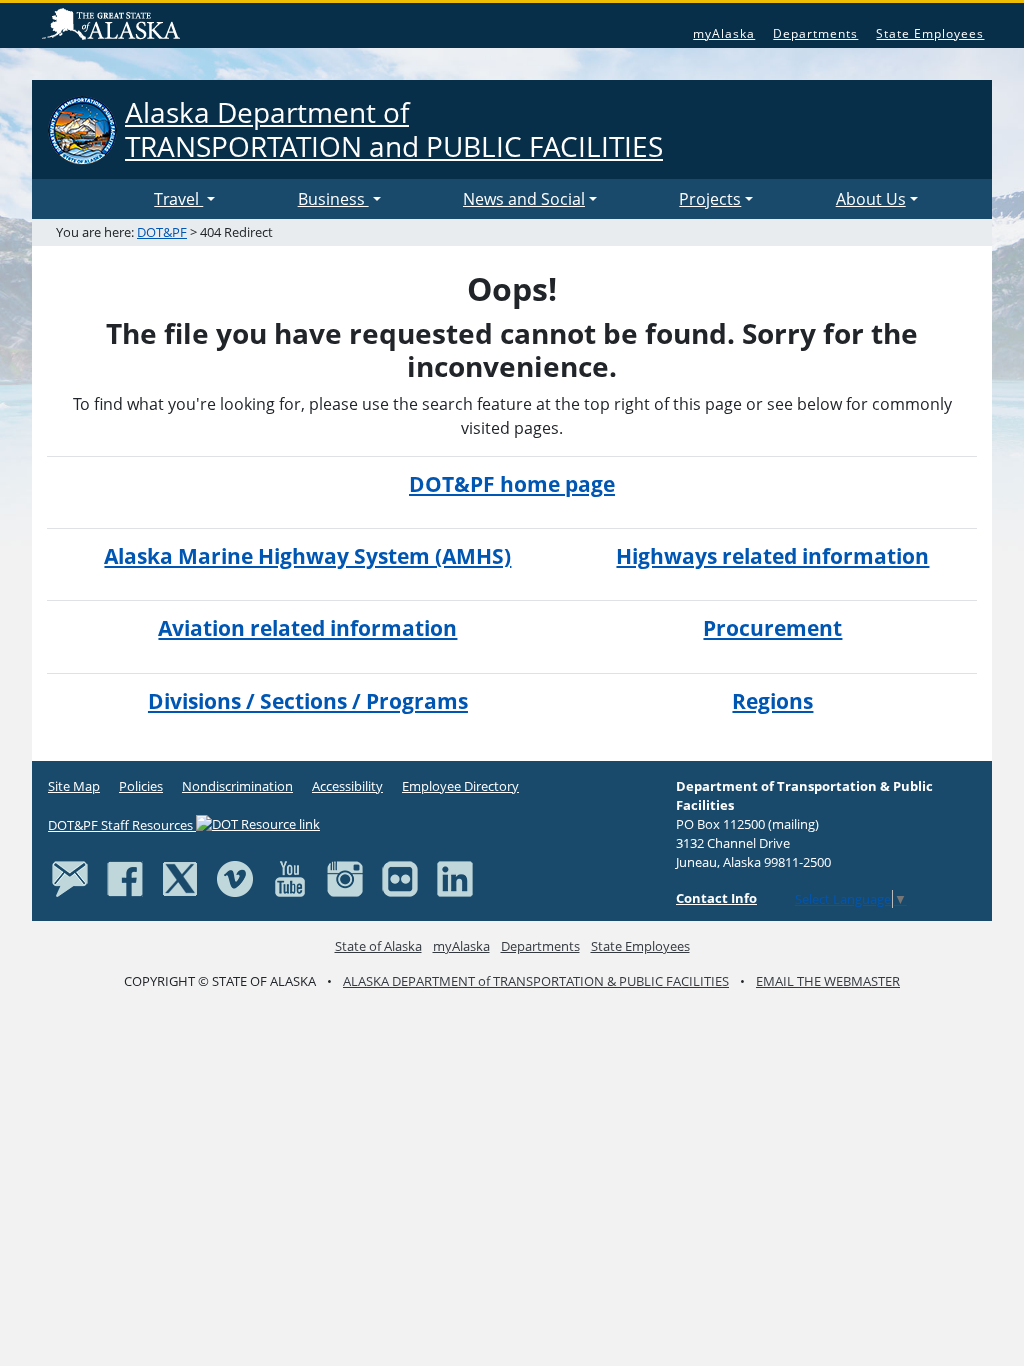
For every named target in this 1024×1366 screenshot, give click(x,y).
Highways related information (772, 556)
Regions (772, 701)
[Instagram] (345, 878)
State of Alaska (114, 26)
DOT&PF (162, 232)
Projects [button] (710, 199)
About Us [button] (871, 199)
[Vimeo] (235, 878)
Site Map (74, 786)
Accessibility (347, 786)
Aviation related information (307, 628)
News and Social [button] (524, 199)
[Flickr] (400, 878)
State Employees (930, 33)
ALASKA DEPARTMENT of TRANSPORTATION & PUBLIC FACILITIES (536, 981)
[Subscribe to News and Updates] (70, 878)
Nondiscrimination (237, 786)
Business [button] (333, 199)
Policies (141, 786)
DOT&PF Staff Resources (122, 825)
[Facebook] (125, 878)
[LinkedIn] (455, 878)
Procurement (772, 628)
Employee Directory (460, 786)
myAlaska (724, 33)
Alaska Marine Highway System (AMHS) (307, 556)
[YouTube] (290, 878)
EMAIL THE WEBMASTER (828, 981)
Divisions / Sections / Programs (308, 701)
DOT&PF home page (512, 484)
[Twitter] (180, 878)
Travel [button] (178, 199)
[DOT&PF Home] (97, 199)
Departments (815, 33)
